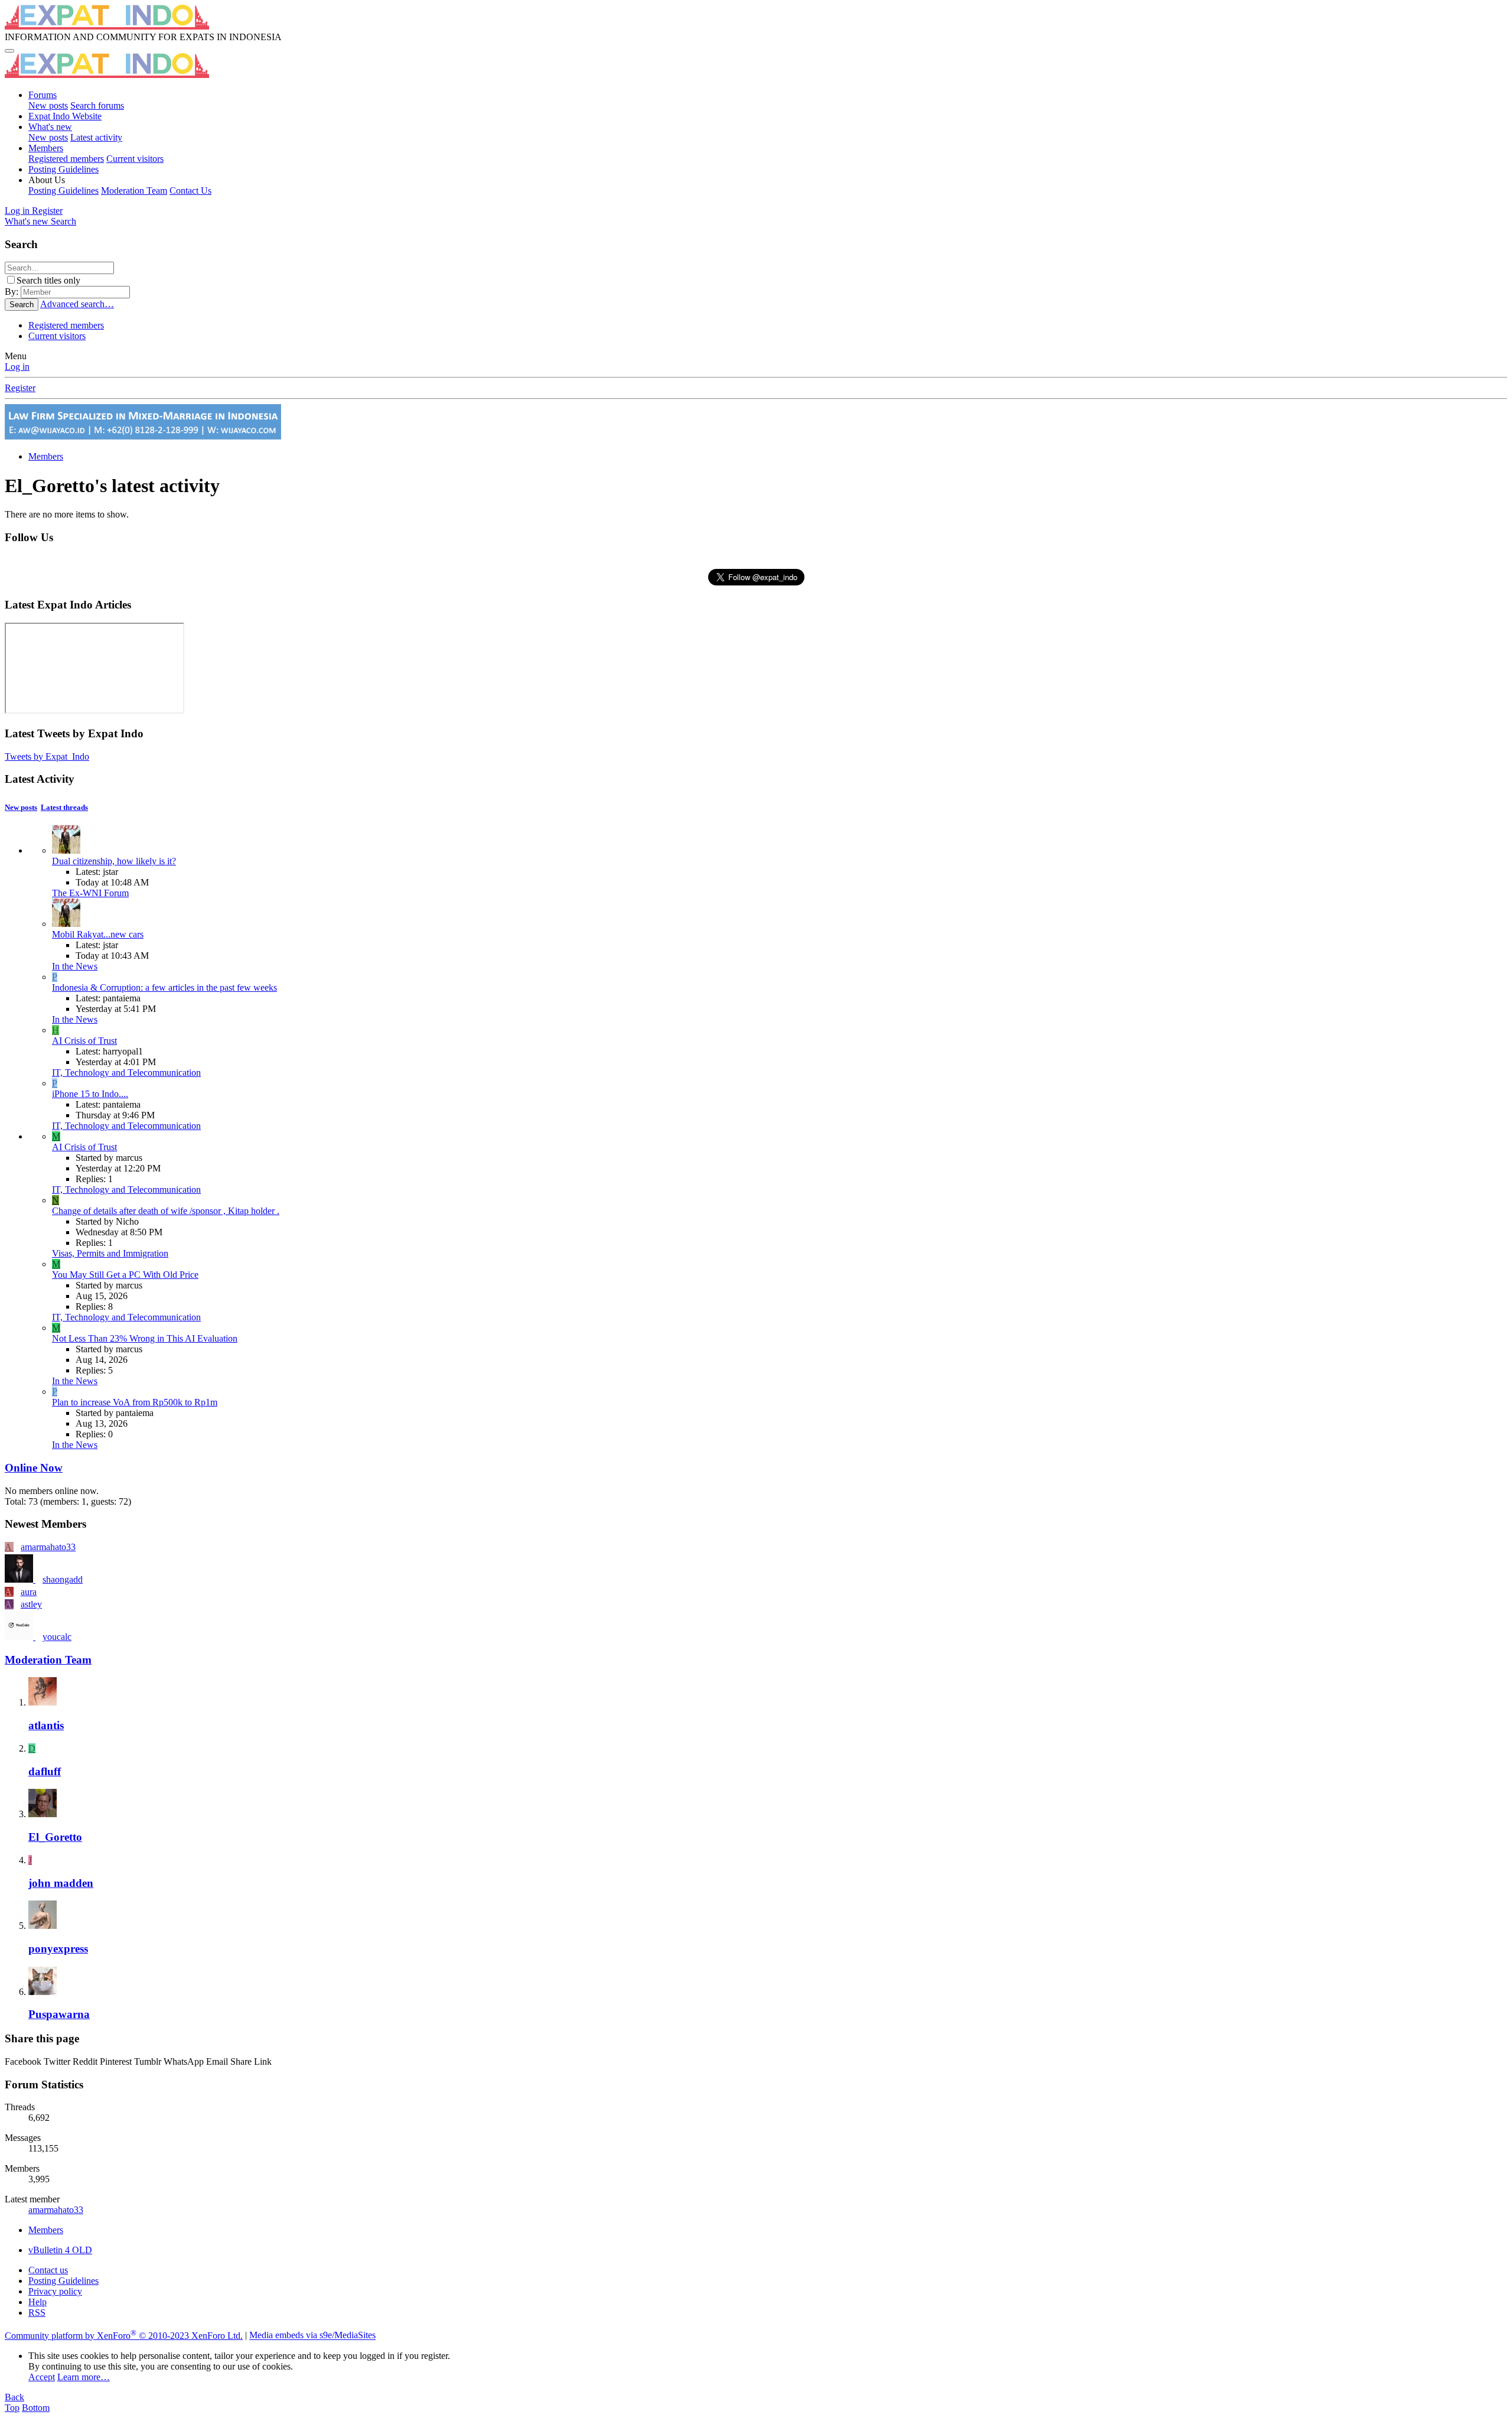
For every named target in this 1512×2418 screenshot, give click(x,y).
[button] (47, 180)
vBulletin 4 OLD (60, 2250)
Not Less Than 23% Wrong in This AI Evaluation (145, 1338)
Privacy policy (55, 2291)
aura (29, 1592)
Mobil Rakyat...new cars (98, 934)
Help (38, 2302)
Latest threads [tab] (64, 807)
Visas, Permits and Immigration (110, 1253)
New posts (48, 105)
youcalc (57, 1637)
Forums (43, 95)
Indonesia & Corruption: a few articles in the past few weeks (164, 987)
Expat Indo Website (65, 116)
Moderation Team (134, 191)
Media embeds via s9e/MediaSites (312, 2336)
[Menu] (9, 51)
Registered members (66, 159)
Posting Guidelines (63, 169)
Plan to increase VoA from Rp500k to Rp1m (135, 1402)
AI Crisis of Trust (84, 1041)
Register (20, 388)
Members (46, 148)
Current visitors (135, 159)
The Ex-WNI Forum (90, 893)
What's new (50, 127)
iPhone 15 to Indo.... (90, 1094)
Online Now (34, 1468)
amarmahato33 (48, 1547)
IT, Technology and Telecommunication (126, 1073)
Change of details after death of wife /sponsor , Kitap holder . (166, 1211)
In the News (75, 966)
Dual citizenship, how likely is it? (114, 861)
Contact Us (190, 191)
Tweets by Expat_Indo (47, 756)
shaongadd (63, 1579)
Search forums (97, 105)
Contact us (48, 2270)
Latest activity (96, 137)
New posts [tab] (21, 807)
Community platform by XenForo (124, 2336)
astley (31, 1604)
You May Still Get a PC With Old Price (125, 1275)
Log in (17, 367)
